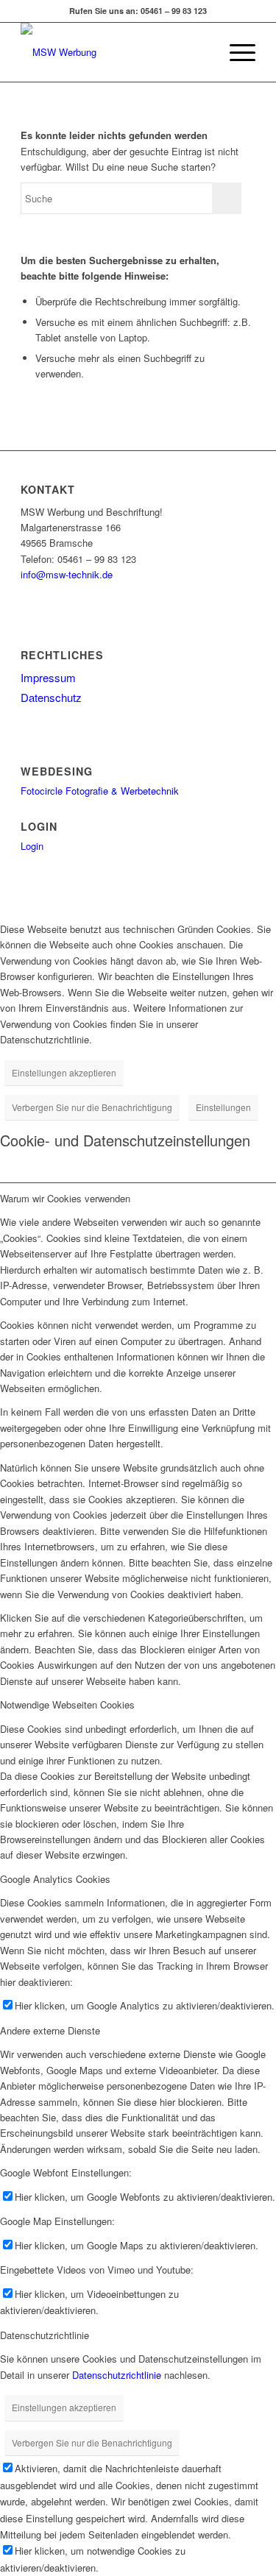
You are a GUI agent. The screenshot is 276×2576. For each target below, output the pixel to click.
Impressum (48, 677)
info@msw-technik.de (67, 574)
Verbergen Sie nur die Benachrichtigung (92, 1107)
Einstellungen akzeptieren (64, 1072)
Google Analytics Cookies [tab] (55, 1879)
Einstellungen (223, 1107)
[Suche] (201, 52)
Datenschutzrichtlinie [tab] (45, 2335)
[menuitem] (201, 52)
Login (32, 846)
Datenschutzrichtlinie (117, 2375)
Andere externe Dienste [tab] (50, 2030)
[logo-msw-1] (114, 52)
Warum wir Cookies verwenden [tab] (65, 1198)
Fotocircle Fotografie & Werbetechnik (100, 791)
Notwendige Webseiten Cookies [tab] (67, 1704)
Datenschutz (51, 697)
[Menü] (235, 52)
